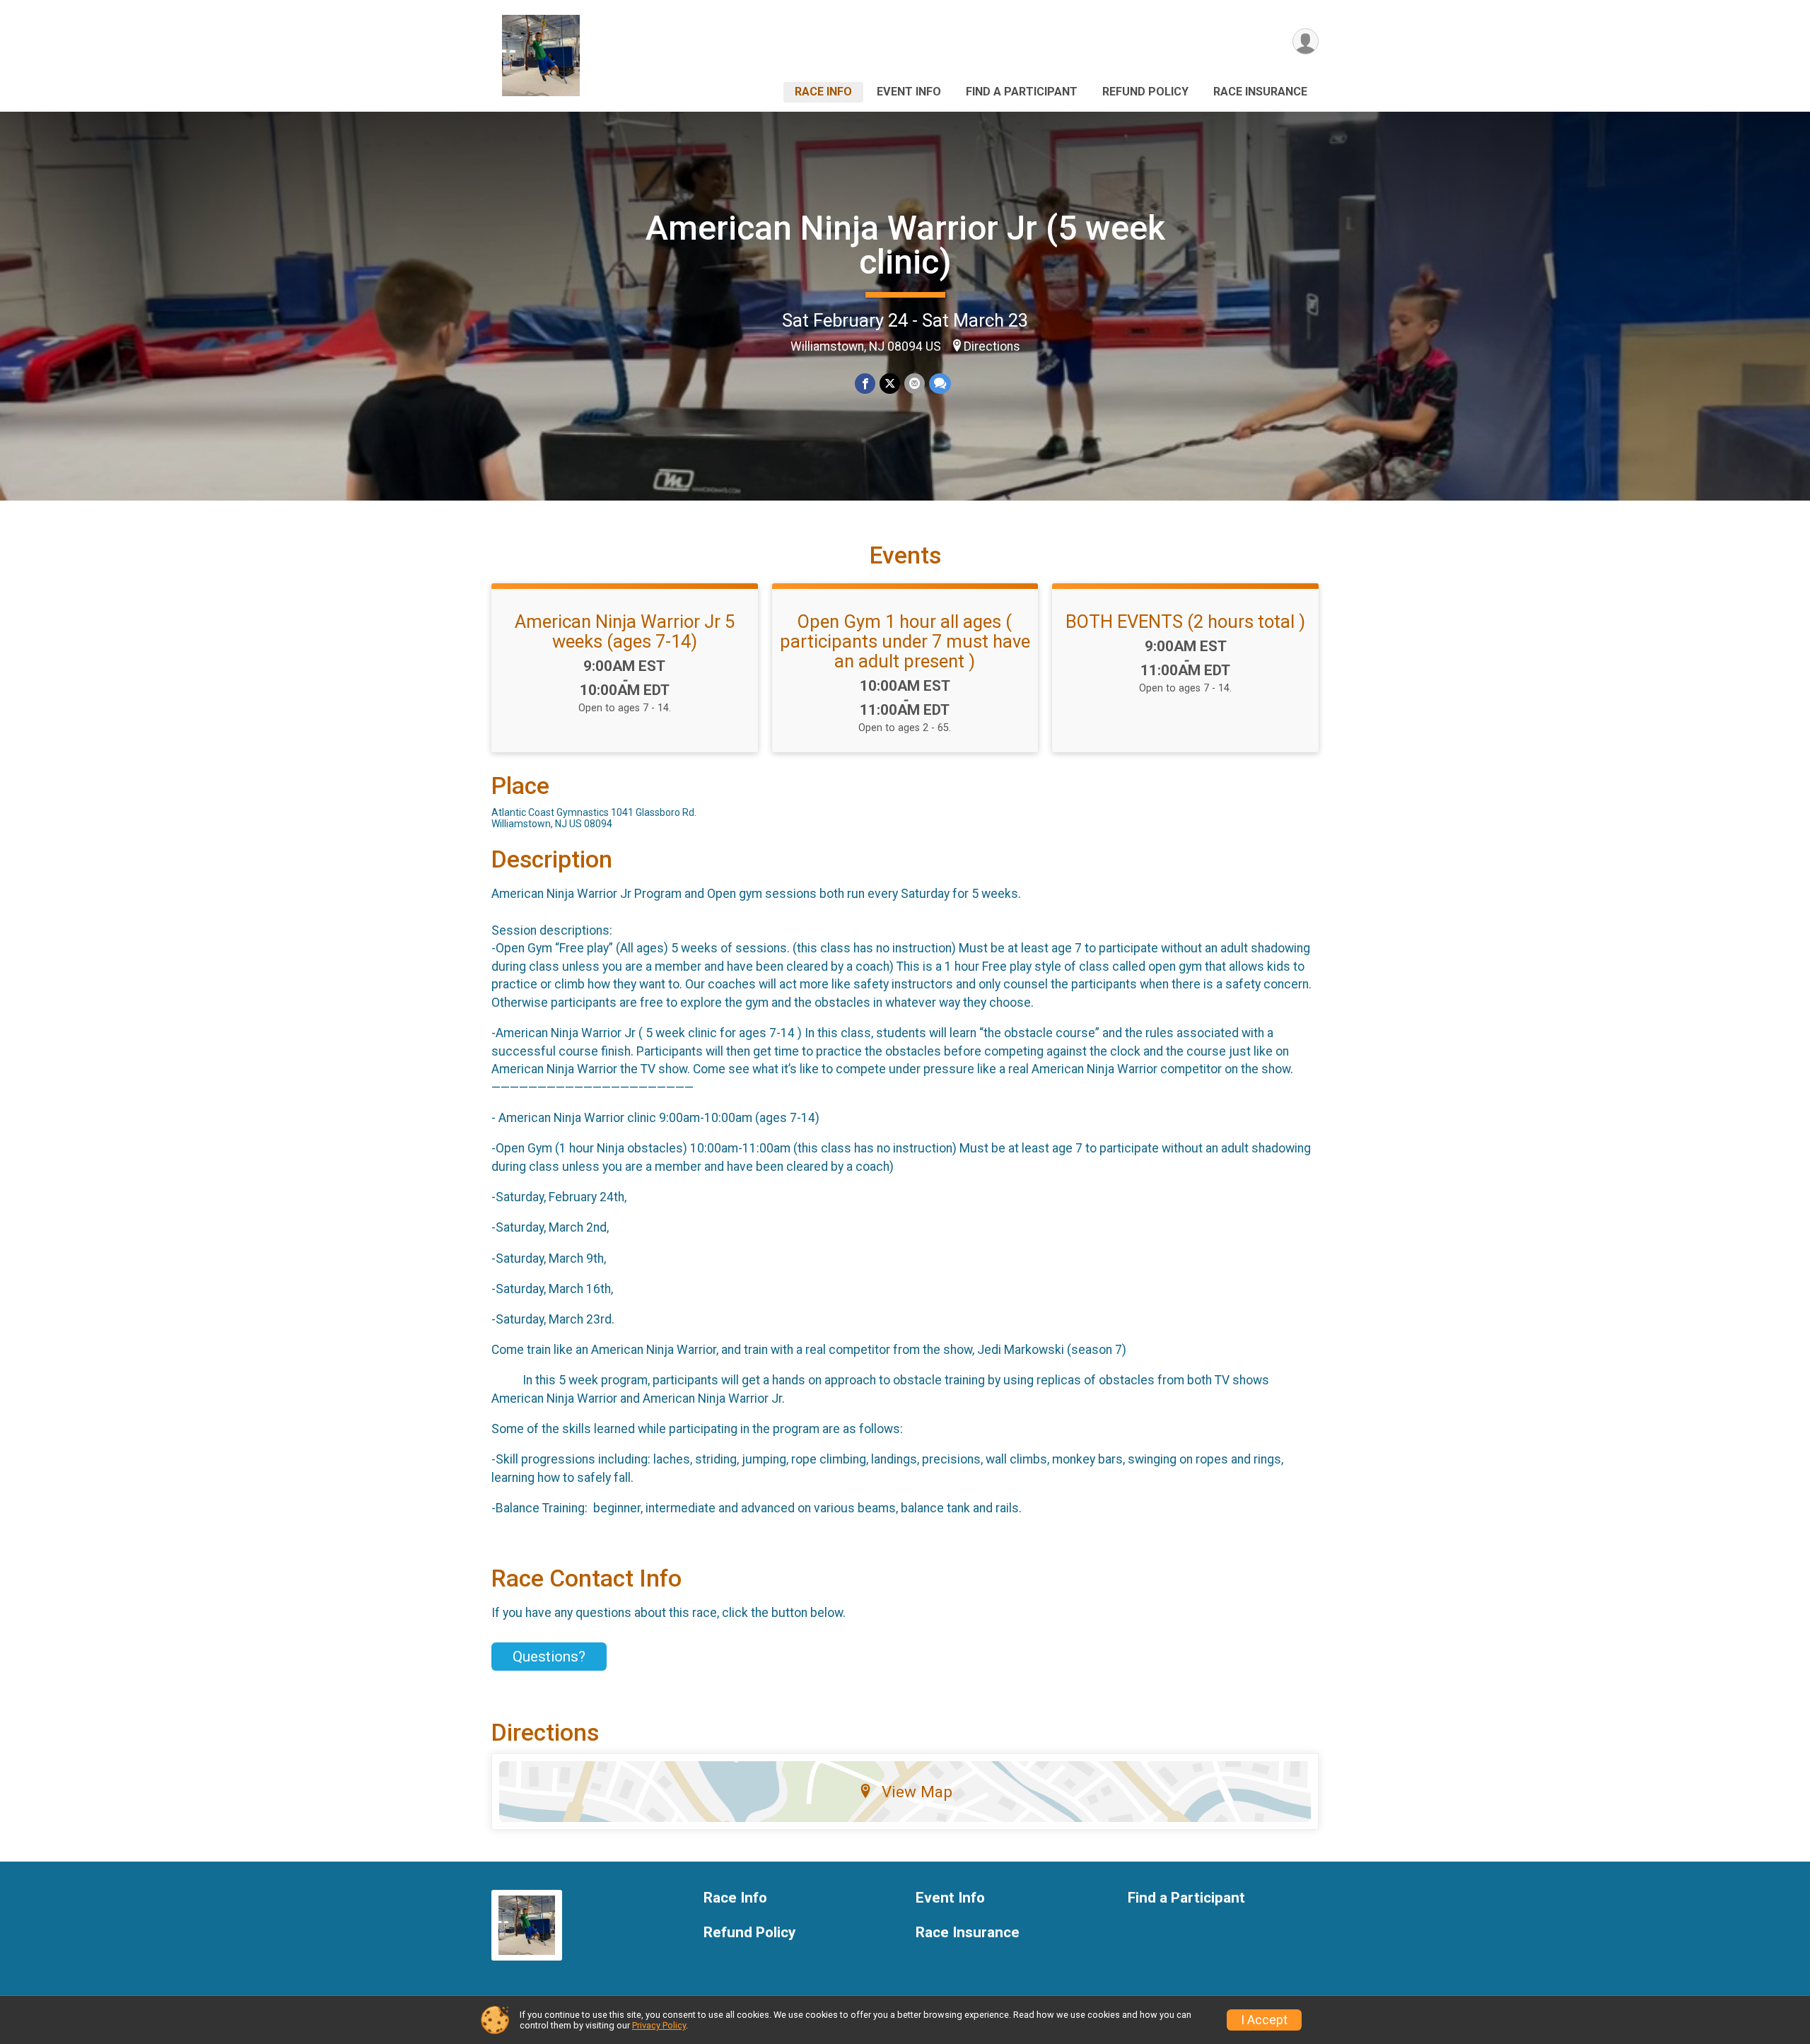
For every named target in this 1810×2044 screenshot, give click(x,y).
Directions (992, 346)
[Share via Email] (915, 384)
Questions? (549, 1657)
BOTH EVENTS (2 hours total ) (1185, 621)
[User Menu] (1306, 41)
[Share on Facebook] (865, 384)
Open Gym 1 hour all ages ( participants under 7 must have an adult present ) (905, 641)
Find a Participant (1022, 92)
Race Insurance (1260, 92)
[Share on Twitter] (890, 384)
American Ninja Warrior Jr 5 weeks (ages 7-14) (625, 631)
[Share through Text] (940, 384)
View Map (917, 1792)
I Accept (1264, 2020)
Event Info (909, 92)
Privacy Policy (659, 2025)
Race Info (823, 92)
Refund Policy (1145, 92)
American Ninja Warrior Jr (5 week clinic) (905, 245)
